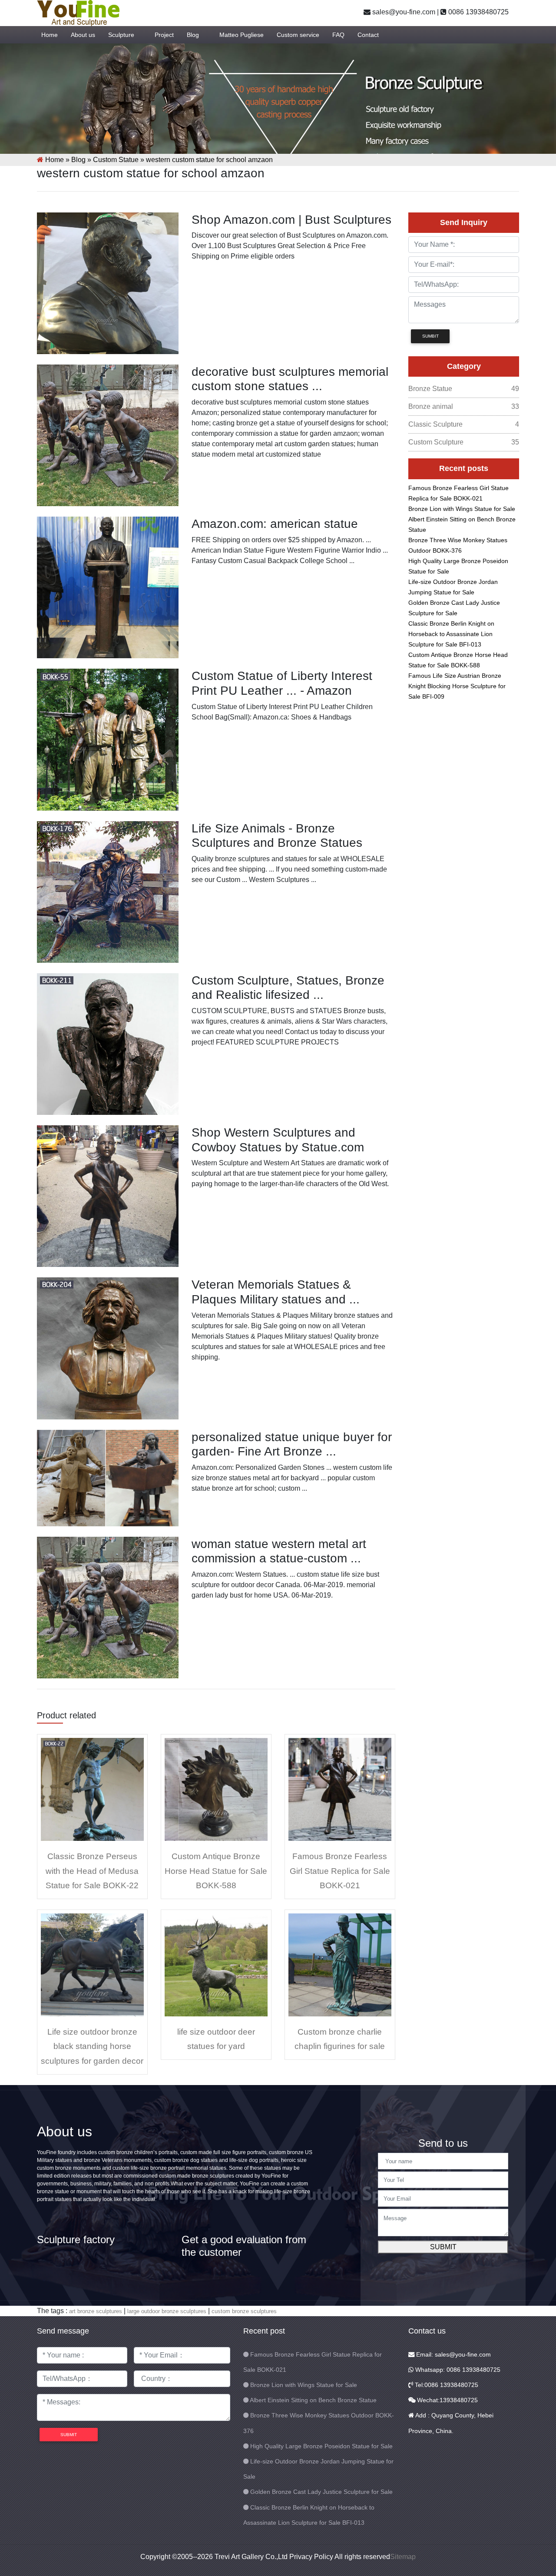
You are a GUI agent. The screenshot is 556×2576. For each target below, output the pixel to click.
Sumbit (430, 336)
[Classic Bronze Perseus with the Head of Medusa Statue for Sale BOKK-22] (92, 1789)
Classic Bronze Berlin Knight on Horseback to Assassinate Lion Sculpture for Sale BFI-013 (451, 634)
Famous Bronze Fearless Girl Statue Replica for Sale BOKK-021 (340, 1871)
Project (164, 35)
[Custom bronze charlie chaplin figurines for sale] (340, 1964)
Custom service (298, 35)
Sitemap (403, 2557)
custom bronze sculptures (244, 2311)
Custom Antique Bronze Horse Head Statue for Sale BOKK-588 (216, 1871)
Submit (443, 2247)
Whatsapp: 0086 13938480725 (457, 2370)
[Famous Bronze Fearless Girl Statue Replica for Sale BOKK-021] (340, 1789)
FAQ (338, 35)
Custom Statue (116, 160)
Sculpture (121, 35)
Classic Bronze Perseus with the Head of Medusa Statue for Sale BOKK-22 (92, 1871)
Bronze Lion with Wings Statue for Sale (462, 509)
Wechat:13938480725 (447, 2400)
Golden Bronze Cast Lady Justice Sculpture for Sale (321, 2492)
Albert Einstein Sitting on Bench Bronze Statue (313, 2400)
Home (50, 35)
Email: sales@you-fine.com (453, 2354)
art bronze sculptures (96, 2311)
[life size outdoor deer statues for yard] (216, 1964)
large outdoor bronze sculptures (167, 2311)
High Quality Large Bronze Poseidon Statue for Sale (321, 2446)
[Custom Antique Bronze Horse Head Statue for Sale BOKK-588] (216, 1789)
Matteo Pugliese (242, 35)
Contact (368, 35)
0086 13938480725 (478, 12)
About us (83, 35)
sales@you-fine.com (403, 12)
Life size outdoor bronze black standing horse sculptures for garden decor (92, 2046)
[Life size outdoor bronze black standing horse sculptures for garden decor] (92, 1964)
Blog (193, 35)
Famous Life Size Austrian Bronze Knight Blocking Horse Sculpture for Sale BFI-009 (457, 686)
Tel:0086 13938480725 (446, 2385)
